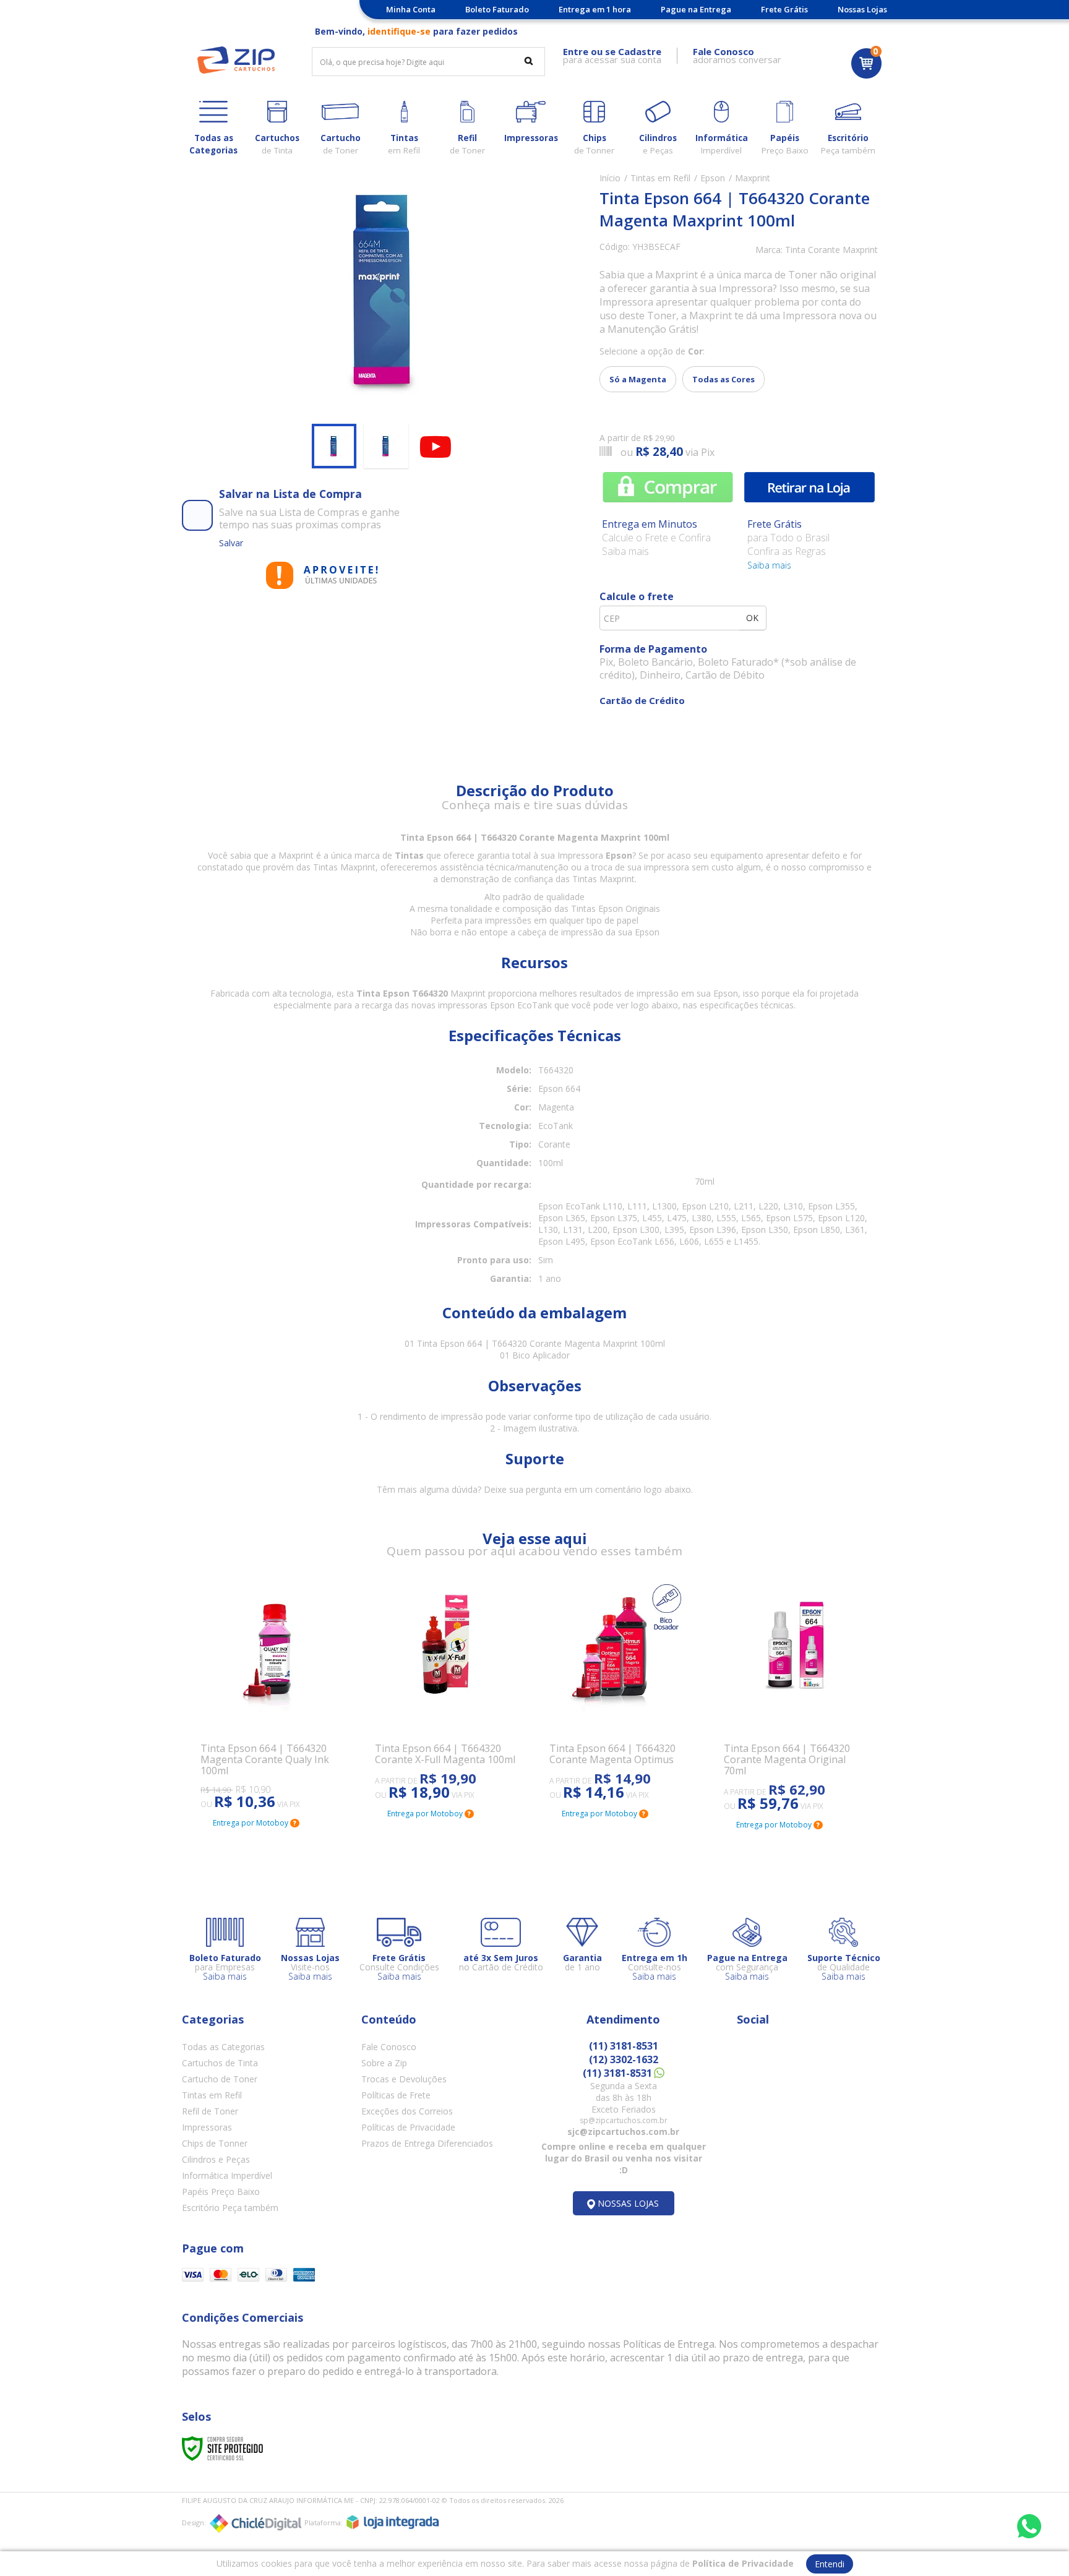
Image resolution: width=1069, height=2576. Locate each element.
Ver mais (234, 1752)
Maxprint (753, 178)
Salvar (231, 543)
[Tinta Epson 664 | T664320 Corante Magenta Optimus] (622, 1692)
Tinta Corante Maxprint (831, 250)
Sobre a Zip (384, 2063)
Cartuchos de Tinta (220, 2063)
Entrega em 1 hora (595, 9)
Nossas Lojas (862, 9)
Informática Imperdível (227, 2175)
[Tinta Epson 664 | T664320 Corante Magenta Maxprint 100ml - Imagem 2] (386, 446)
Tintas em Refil (660, 178)
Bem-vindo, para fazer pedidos (416, 31)
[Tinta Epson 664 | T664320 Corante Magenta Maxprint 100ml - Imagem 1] (334, 446)
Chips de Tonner (215, 2143)
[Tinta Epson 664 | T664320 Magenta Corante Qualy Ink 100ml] (273, 1696)
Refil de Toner (210, 2111)
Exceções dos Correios (407, 2111)
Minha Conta (411, 9)
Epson (713, 178)
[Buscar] (529, 61)
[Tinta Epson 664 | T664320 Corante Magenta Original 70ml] (796, 1697)
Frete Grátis (784, 9)
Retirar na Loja (809, 487)
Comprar (668, 487)
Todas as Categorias (223, 2047)
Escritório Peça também (230, 2208)
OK (752, 618)
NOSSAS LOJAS (628, 2203)
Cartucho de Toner (220, 2079)
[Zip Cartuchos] (236, 60)
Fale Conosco (389, 2047)
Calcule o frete (637, 596)
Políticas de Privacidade (408, 2127)
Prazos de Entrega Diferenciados (427, 2143)
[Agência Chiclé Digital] (255, 2523)
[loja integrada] (393, 2522)
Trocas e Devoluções (404, 2079)
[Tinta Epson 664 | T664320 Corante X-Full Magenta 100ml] (447, 1692)
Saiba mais (769, 565)
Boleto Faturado (497, 9)
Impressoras (207, 2127)
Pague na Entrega (696, 9)
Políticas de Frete (396, 2095)
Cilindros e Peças (216, 2159)
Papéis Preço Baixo (221, 2192)
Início (610, 178)
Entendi (830, 2564)
